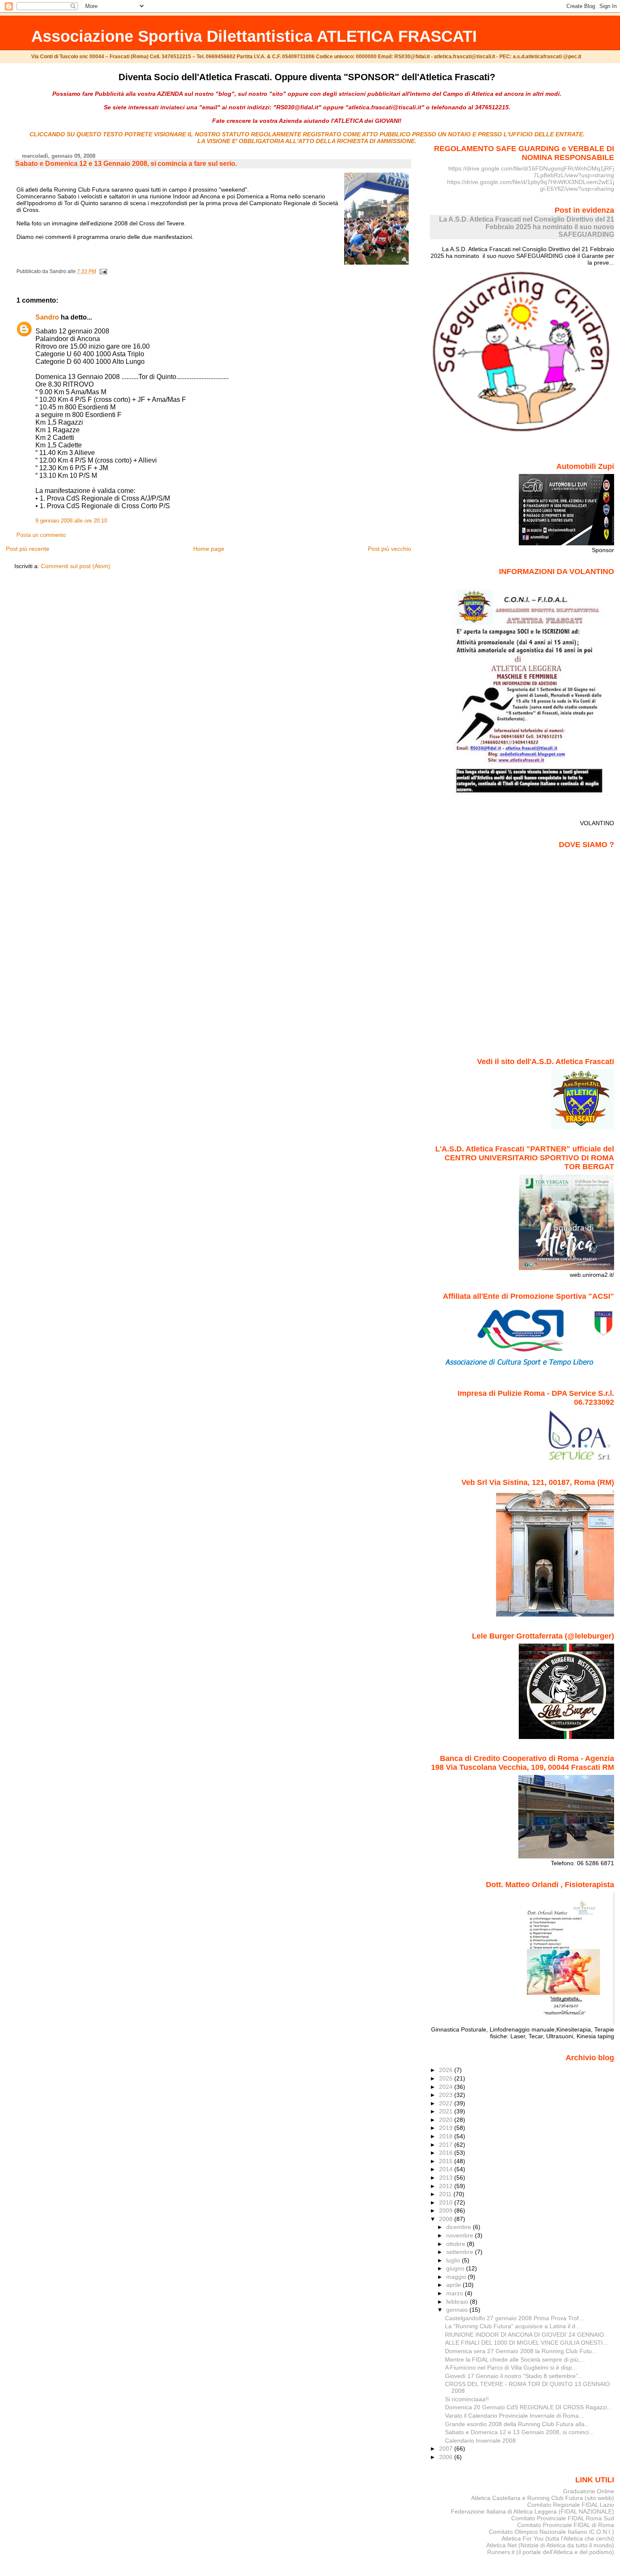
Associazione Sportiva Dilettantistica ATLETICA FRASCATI (254, 36)
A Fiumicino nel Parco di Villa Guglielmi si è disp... (511, 2367)
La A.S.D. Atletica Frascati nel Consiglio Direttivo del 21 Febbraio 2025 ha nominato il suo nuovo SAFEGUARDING (527, 227)
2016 (447, 2153)
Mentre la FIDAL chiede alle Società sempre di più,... (515, 2359)
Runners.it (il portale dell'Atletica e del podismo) (551, 2552)
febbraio (458, 2302)
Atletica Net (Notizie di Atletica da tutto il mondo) (550, 2545)
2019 (447, 2128)
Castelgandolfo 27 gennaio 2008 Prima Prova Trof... (514, 2318)
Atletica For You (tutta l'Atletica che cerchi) (558, 2538)
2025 (447, 2078)
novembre (461, 2235)
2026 (447, 2070)
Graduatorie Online (589, 2491)
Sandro (47, 317)
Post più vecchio (390, 549)
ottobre (457, 2244)
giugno (456, 2268)
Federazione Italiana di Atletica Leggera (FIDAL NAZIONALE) (532, 2511)
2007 (447, 2449)
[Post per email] (102, 271)
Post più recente (28, 549)
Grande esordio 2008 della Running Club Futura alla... (517, 2424)
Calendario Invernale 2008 (480, 2441)
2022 (447, 2103)
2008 (447, 2219)
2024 (447, 2087)
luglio (454, 2260)
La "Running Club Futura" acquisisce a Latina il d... (513, 2326)
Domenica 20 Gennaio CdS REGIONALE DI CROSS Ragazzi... (528, 2407)
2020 (447, 2120)
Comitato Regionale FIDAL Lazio (571, 2505)
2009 (447, 2210)
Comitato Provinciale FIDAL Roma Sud (563, 2518)
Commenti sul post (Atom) (76, 566)
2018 (447, 2136)
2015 (447, 2161)
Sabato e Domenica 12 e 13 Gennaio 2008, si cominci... (519, 2432)
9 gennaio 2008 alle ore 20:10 (71, 521)
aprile (454, 2285)
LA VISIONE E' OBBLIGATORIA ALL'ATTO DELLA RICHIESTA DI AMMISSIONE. (307, 141)
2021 (447, 2111)
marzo (456, 2293)
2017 (447, 2145)
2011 (446, 2194)
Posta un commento (41, 535)
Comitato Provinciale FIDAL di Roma (566, 2525)
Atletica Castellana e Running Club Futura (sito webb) (543, 2498)
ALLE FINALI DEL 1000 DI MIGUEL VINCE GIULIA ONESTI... (526, 2343)
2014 (447, 2169)
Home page (209, 549)
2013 (447, 2178)
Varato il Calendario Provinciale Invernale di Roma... (514, 2416)
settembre (461, 2252)
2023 (447, 2095)
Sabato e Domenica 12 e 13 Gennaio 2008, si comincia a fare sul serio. (126, 164)
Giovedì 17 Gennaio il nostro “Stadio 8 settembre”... (514, 2376)
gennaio (458, 2310)
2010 (447, 2202)
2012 (447, 2186)
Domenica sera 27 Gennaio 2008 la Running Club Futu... (521, 2351)
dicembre (460, 2227)
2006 (447, 2457)
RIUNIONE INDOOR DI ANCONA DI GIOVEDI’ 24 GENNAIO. (525, 2335)
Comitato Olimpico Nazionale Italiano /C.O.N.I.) (551, 2532)
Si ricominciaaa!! (467, 2399)
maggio (457, 2277)
